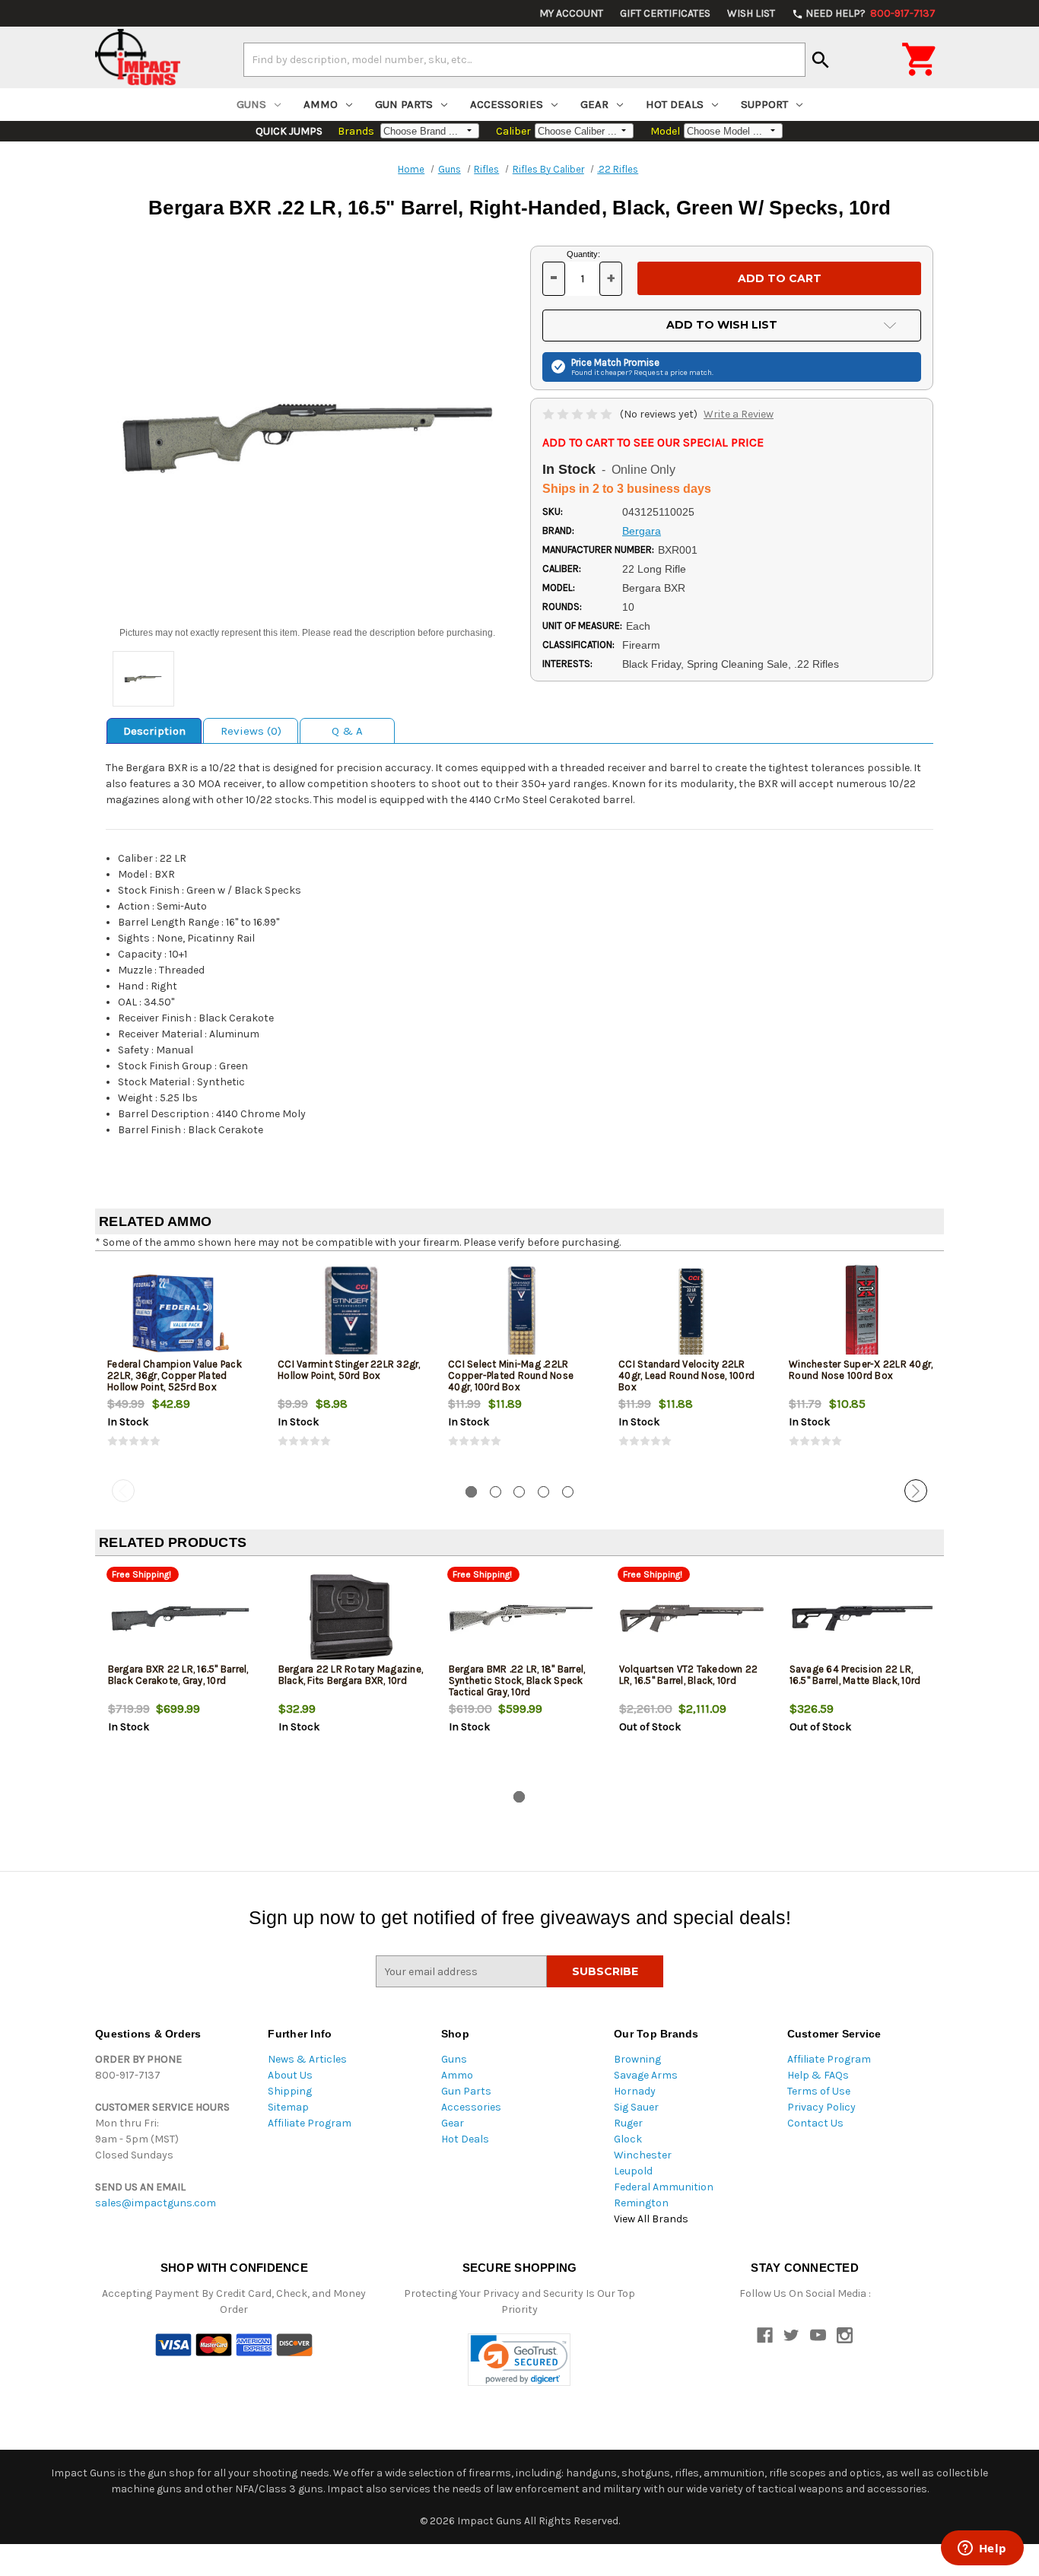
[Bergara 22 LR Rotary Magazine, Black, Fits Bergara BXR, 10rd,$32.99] (351, 1618)
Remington (641, 2203)
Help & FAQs (818, 2075)
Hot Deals (675, 104)
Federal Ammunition (664, 2187)
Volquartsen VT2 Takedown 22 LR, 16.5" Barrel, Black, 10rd (689, 1675)
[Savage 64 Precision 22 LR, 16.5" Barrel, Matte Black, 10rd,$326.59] (862, 1618)
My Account (571, 13)
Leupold (633, 2171)
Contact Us (815, 2123)
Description (154, 731)
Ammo (321, 104)
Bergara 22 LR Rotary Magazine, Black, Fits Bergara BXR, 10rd (351, 1675)
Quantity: (583, 254)
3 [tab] (519, 1492)
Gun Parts (404, 104)
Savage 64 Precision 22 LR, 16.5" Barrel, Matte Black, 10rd (855, 1675)
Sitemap (288, 2107)
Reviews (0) (251, 731)
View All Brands (651, 2219)
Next (916, 1491)
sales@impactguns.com (156, 2203)
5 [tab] (568, 1492)
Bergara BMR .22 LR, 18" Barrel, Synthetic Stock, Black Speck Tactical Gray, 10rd (517, 1680)
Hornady (635, 2091)
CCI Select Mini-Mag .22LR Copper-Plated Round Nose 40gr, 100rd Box (511, 1375)
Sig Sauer (636, 2107)
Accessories (507, 104)
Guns (251, 104)
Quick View (181, 1313)
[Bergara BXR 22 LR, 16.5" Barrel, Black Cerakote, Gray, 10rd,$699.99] (181, 1618)
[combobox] (524, 59)
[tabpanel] (180, 1368)
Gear (594, 104)
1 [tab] (471, 1492)
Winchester (643, 2155)
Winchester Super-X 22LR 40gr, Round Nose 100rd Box (861, 1370)
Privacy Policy (821, 2107)
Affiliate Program (310, 2123)
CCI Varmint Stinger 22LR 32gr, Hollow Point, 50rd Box (349, 1370)
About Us (290, 2075)
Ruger (628, 2123)
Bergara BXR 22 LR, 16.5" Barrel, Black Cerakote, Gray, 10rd (178, 1675)
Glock (628, 2139)
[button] (519, 2360)
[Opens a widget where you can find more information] (982, 2549)
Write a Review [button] (739, 414)
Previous (123, 1491)
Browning (637, 2059)
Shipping (290, 2091)
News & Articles (307, 2059)
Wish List (751, 13)
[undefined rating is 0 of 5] (578, 414)
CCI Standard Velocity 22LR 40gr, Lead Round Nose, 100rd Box (686, 1375)
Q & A (347, 731)
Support (764, 104)
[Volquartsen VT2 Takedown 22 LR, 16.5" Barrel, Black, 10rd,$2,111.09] (692, 1618)
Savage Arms (646, 2075)
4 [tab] (543, 1492)
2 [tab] (496, 1492)
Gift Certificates (665, 13)
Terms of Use (819, 2091)
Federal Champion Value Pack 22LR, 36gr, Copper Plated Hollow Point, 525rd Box (175, 1375)
